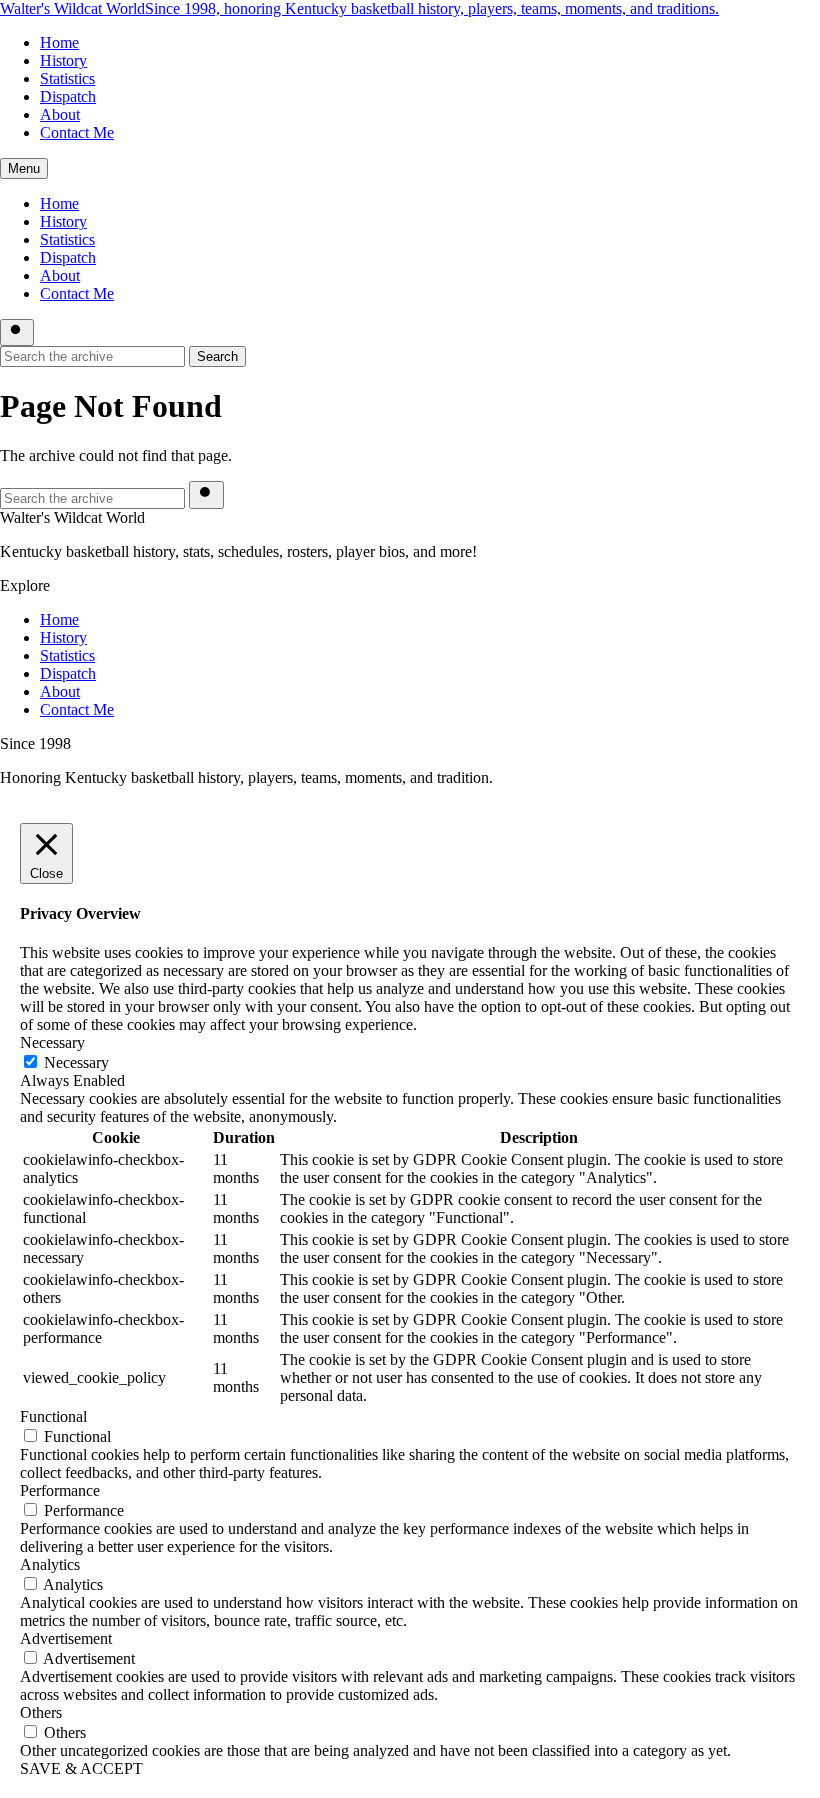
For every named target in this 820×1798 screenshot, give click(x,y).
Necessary (76, 1062)
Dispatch (68, 96)
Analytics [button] (50, 1564)
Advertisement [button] (66, 1638)
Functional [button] (53, 1416)
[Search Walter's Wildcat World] (17, 332)
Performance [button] (60, 1490)
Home (59, 42)
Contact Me (77, 132)
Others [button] (41, 1712)
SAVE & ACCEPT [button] (81, 1768)
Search (217, 356)
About (60, 114)
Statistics (67, 78)
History (63, 60)
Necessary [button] (52, 1042)
